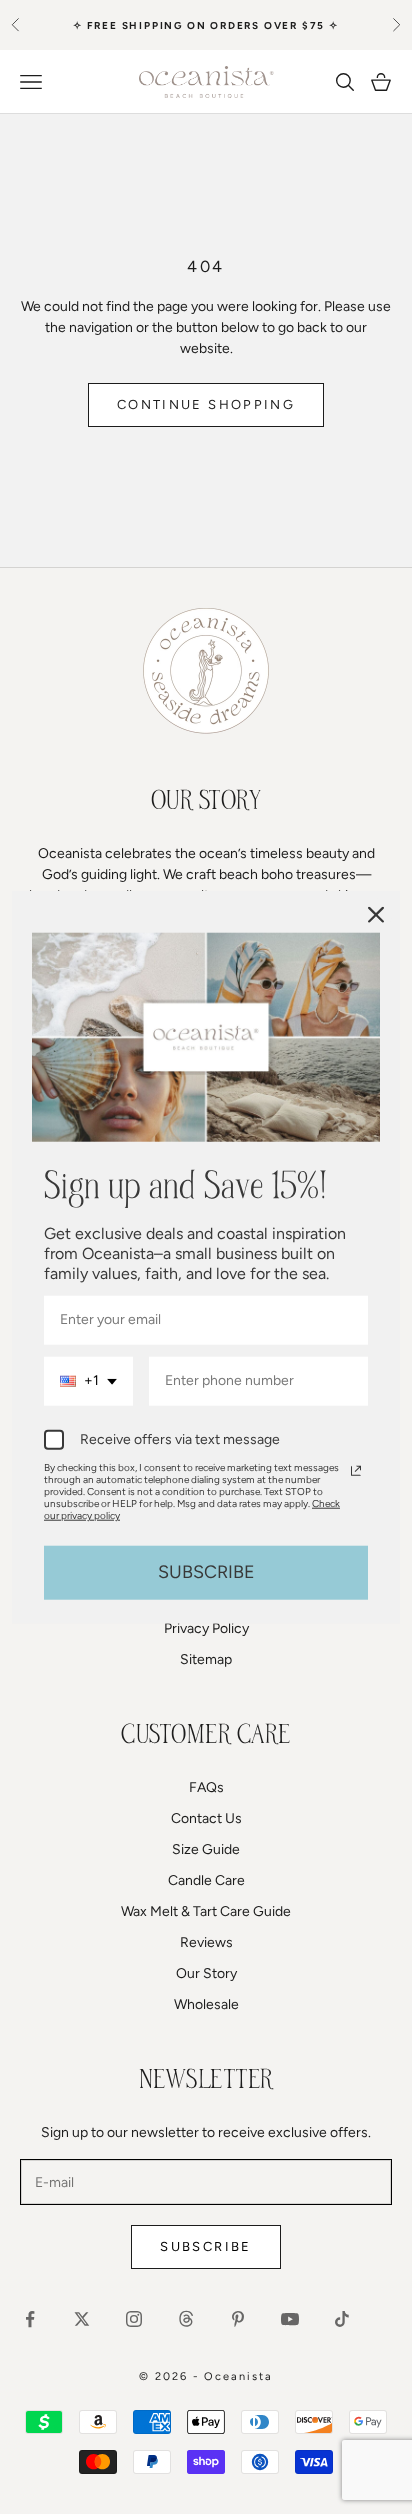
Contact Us (206, 1818)
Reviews (206, 1942)
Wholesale (206, 2004)
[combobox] (88, 1381)
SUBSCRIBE (206, 1572)
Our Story (206, 1973)
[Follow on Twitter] (82, 2319)
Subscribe (205, 2246)
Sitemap (206, 1659)
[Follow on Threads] (186, 2319)
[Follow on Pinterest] (238, 2319)
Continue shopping (206, 404)
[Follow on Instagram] (134, 2319)
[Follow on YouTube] (290, 2319)
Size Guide (206, 1849)
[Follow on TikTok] (342, 2319)
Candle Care (206, 1880)
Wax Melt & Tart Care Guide (206, 1911)
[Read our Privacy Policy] (356, 1471)
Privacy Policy (206, 1628)
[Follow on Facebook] (30, 2319)
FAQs (206, 1787)
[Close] (376, 915)
